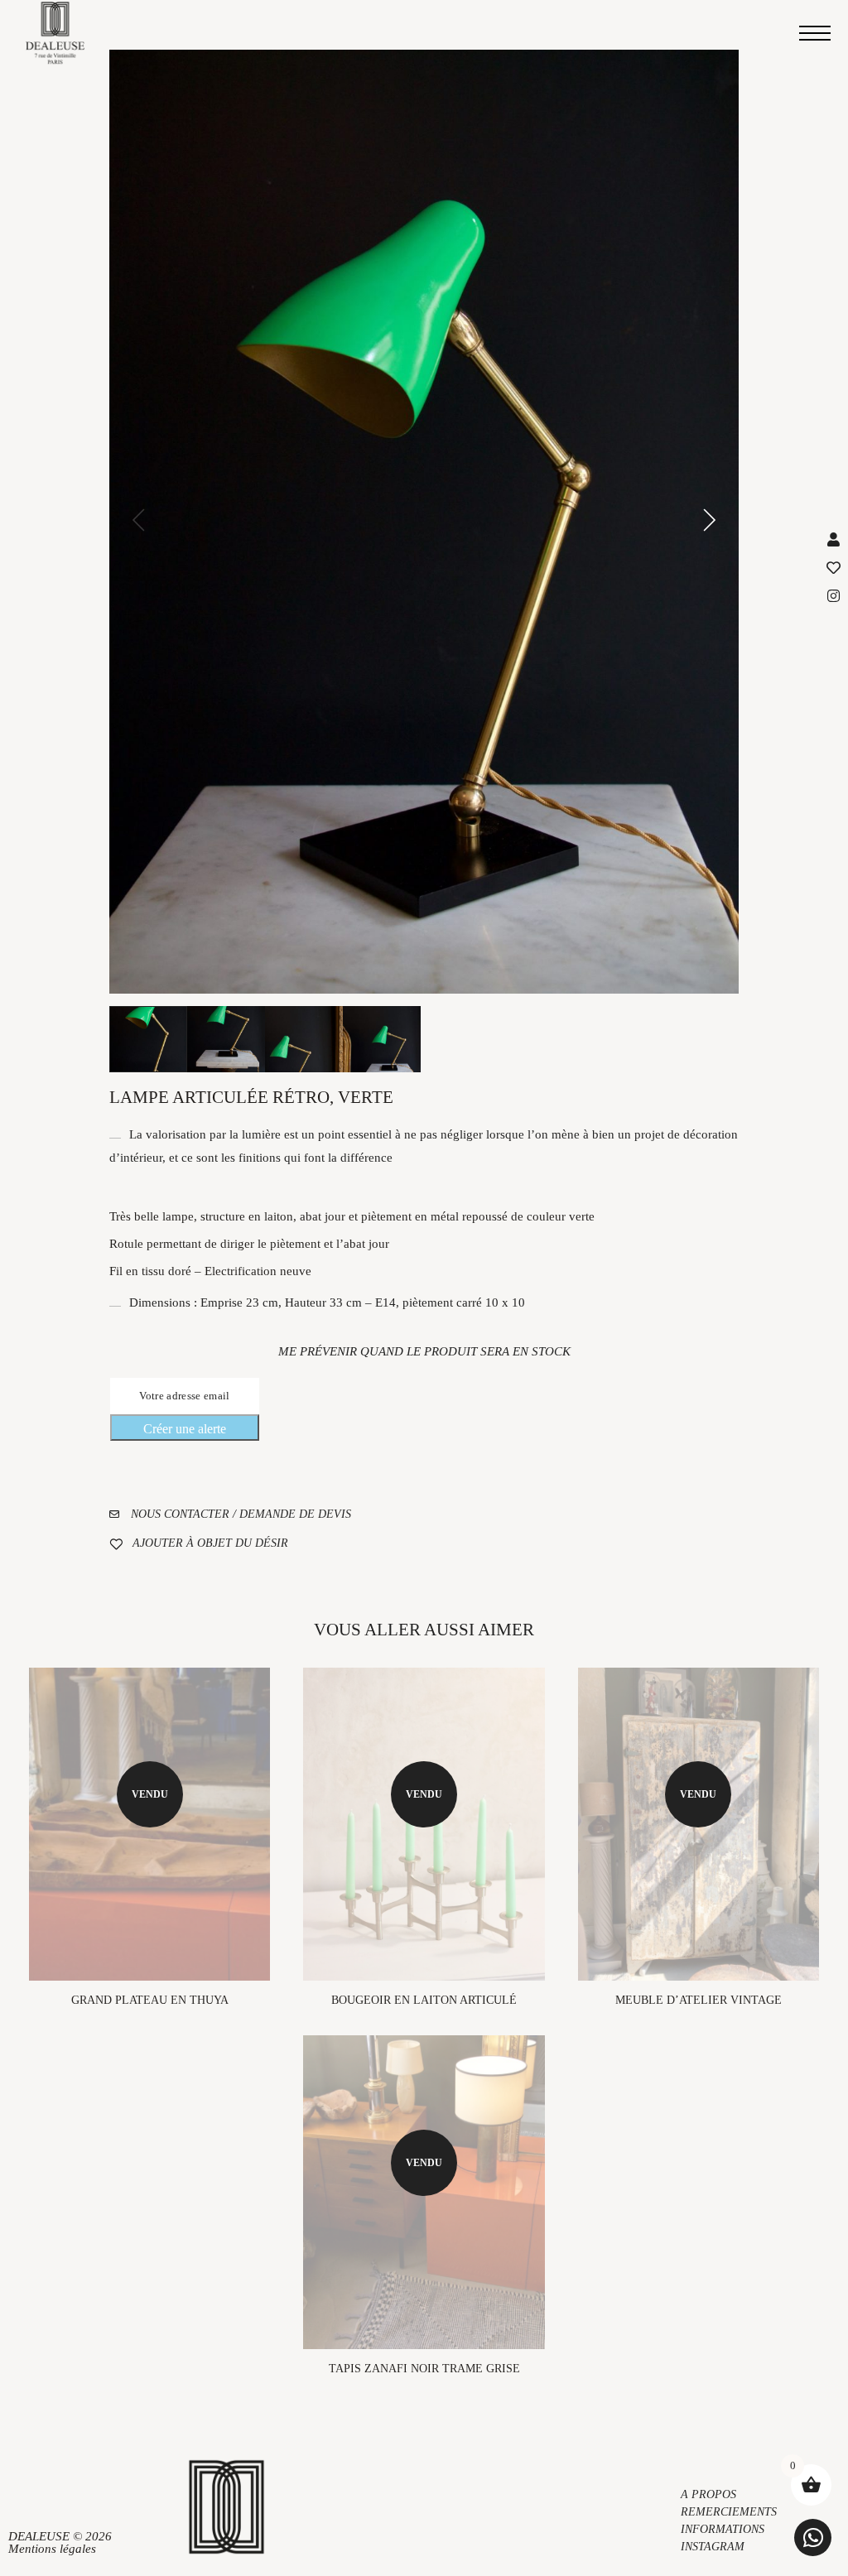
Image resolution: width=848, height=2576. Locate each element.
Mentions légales (52, 2549)
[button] (813, 2537)
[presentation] (138, 522)
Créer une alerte (185, 1429)
